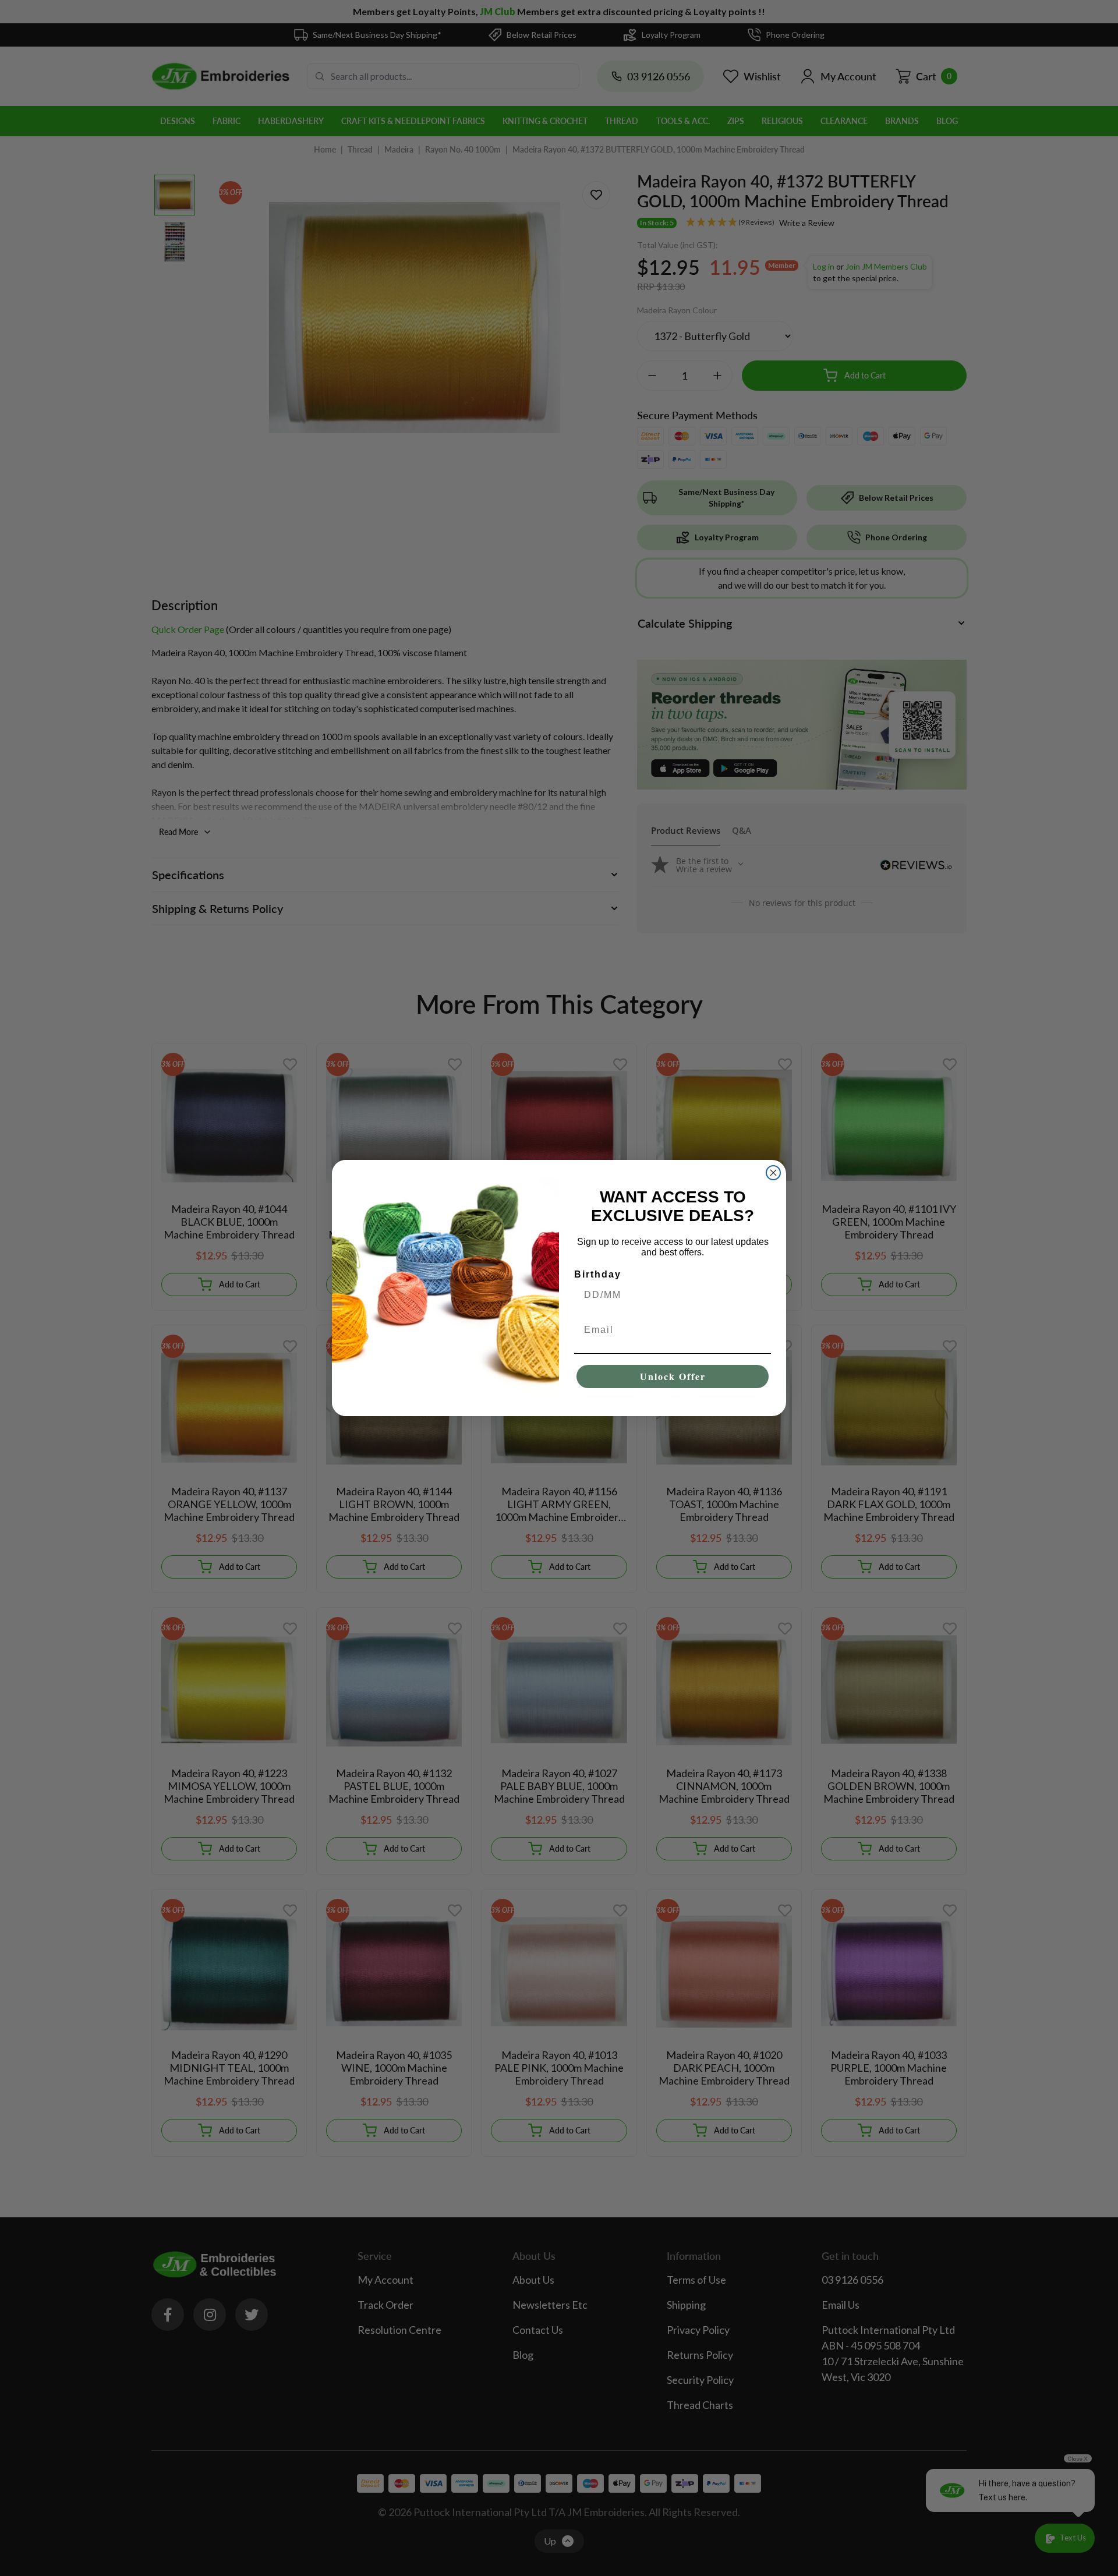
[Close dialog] (773, 1173)
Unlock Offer (673, 1376)
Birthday (598, 1274)
